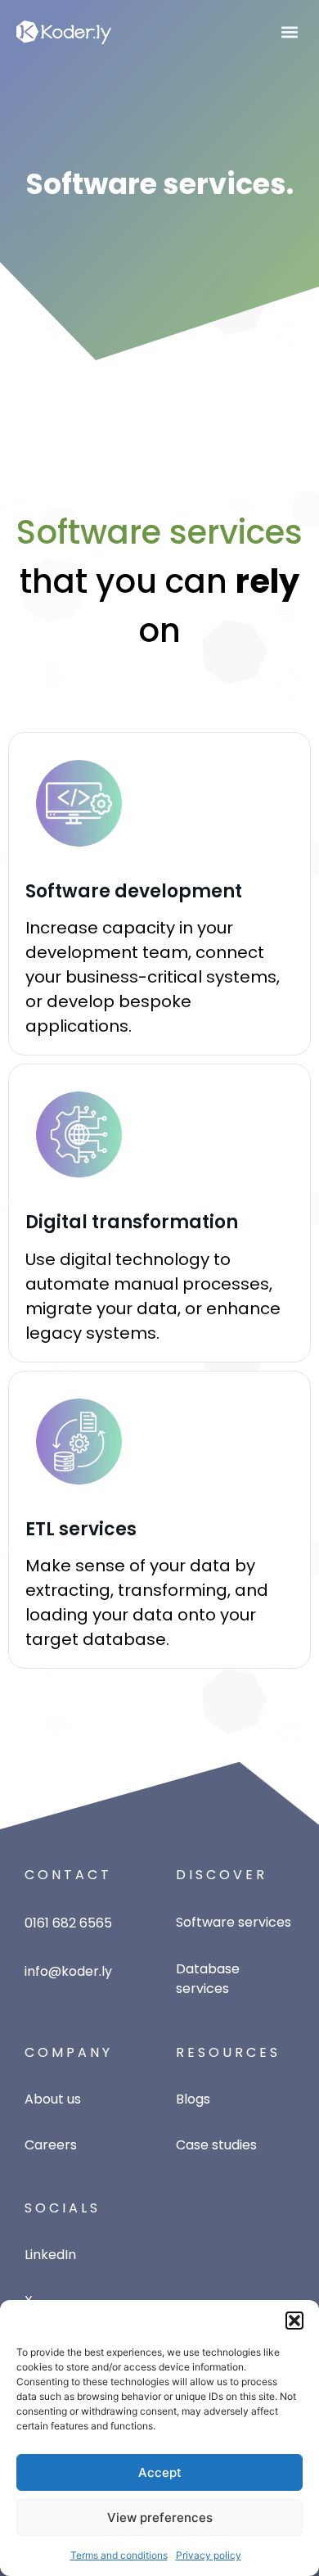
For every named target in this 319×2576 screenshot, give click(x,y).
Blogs (193, 2099)
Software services (234, 1922)
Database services (208, 1979)
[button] (294, 2321)
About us (53, 2099)
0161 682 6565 (68, 1923)
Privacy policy (209, 2555)
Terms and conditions (119, 2555)
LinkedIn (50, 2255)
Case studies (216, 2145)
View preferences (160, 2517)
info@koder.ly (68, 1971)
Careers (51, 2145)
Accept (160, 2472)
